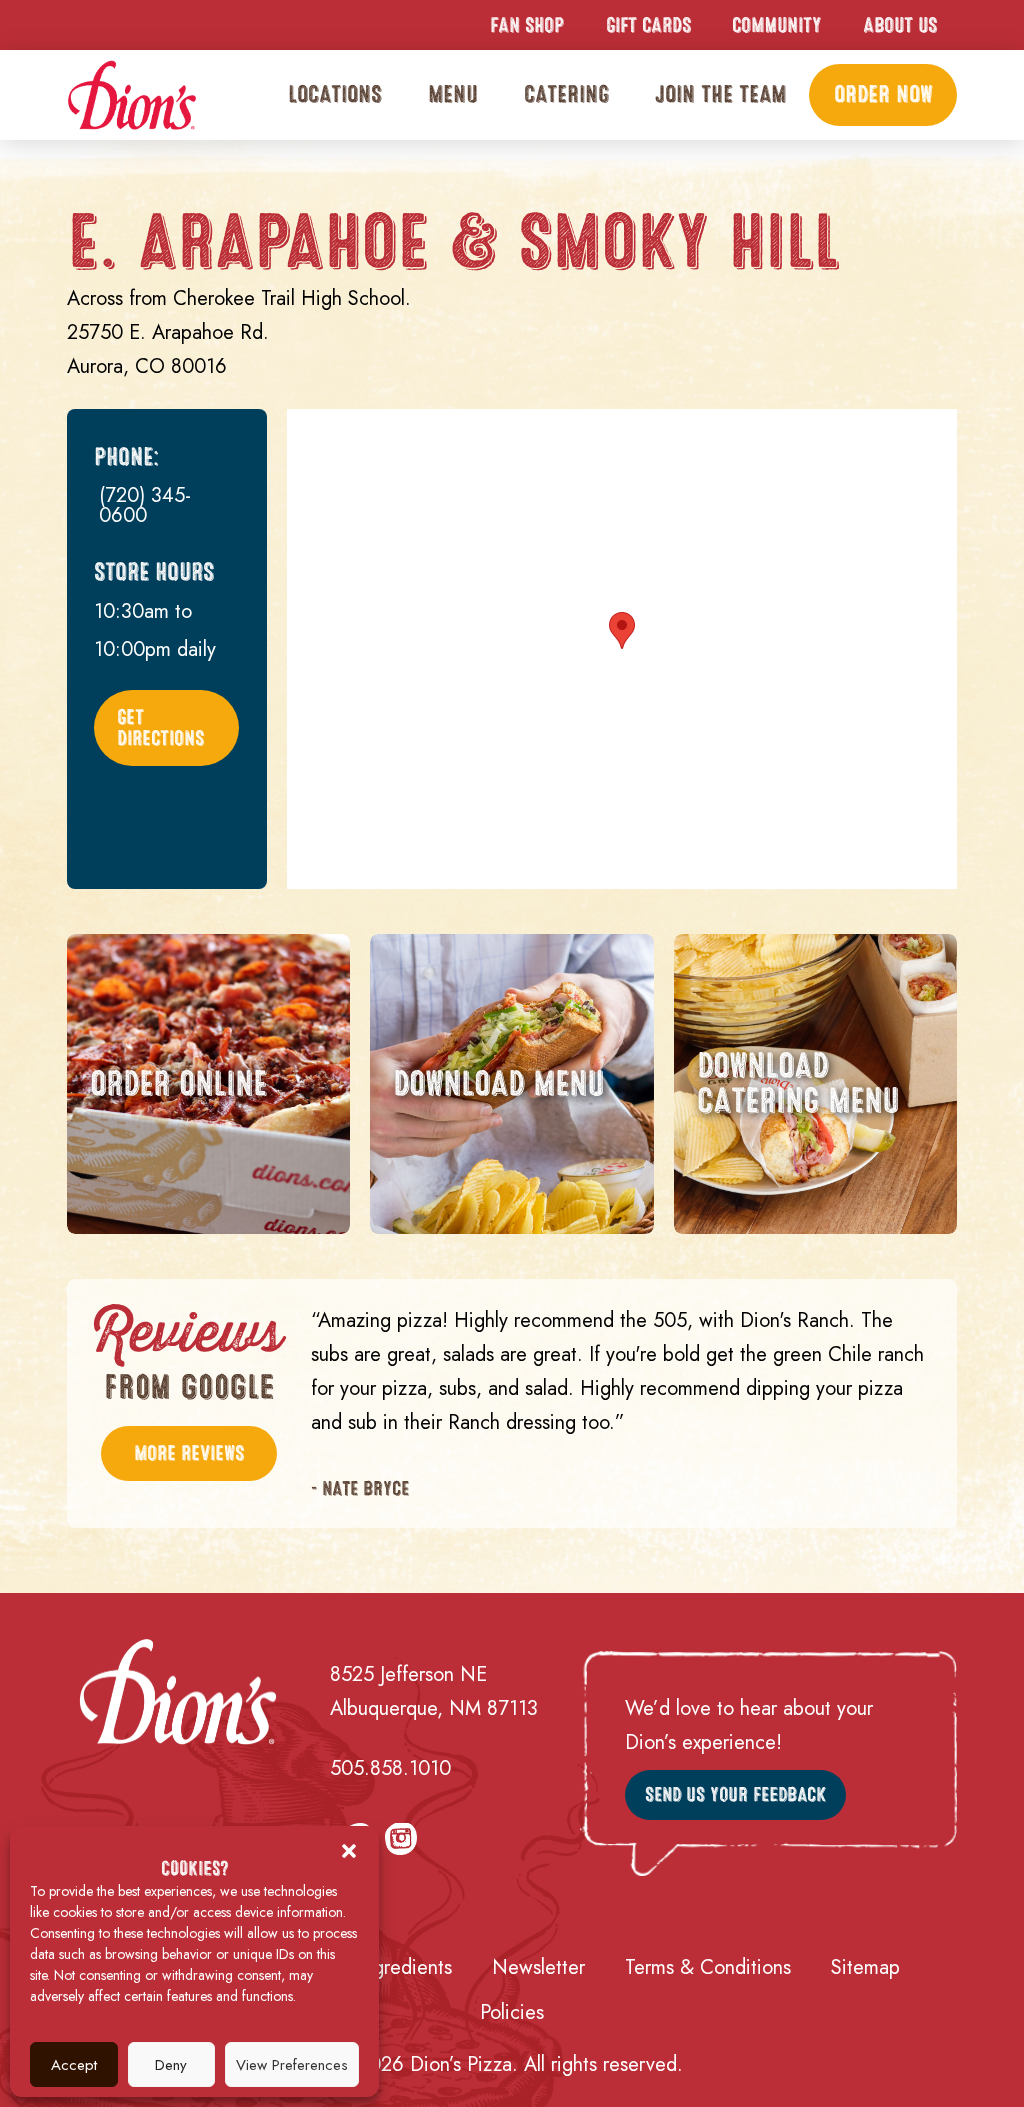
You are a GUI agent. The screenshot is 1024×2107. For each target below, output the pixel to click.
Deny (171, 2065)
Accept (74, 2065)
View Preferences (292, 2065)
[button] (349, 1851)
